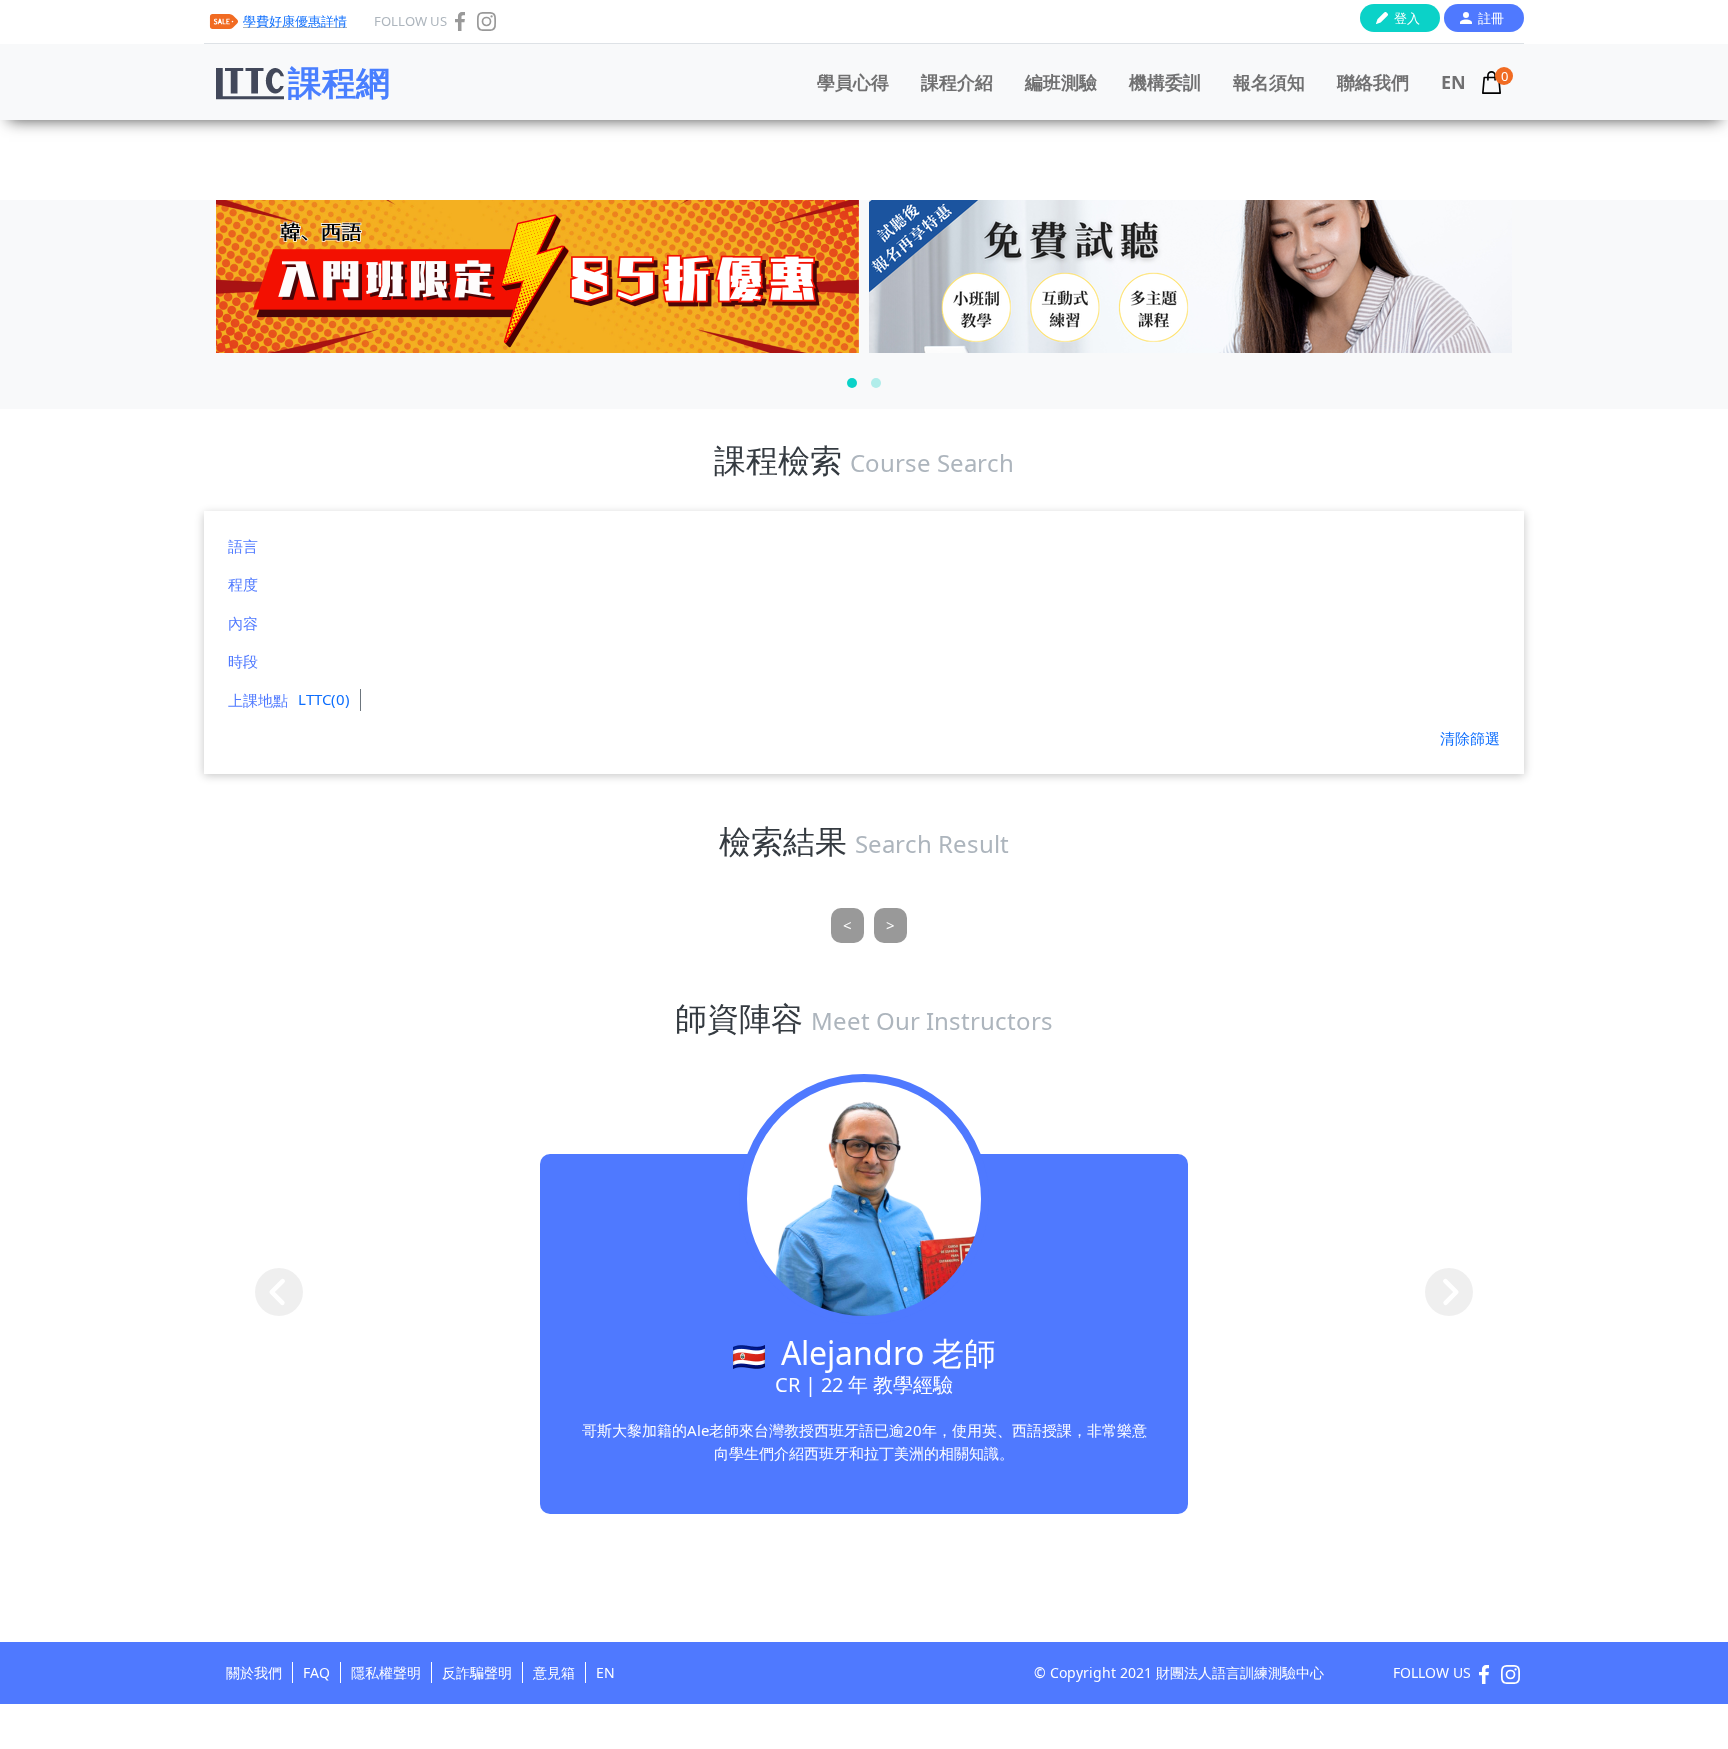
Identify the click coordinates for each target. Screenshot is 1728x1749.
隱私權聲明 (386, 1672)
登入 (1407, 18)
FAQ (316, 1672)
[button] (852, 383)
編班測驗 (1061, 82)
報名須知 (1269, 82)
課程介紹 (957, 82)
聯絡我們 (1373, 82)
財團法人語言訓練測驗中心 (1240, 1672)
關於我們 (254, 1672)
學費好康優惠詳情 (295, 21)
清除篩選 (1470, 738)
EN (1453, 82)
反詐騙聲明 (477, 1672)
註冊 (1491, 18)
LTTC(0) (324, 699)
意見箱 (554, 1672)
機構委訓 (1165, 82)
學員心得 (853, 82)
